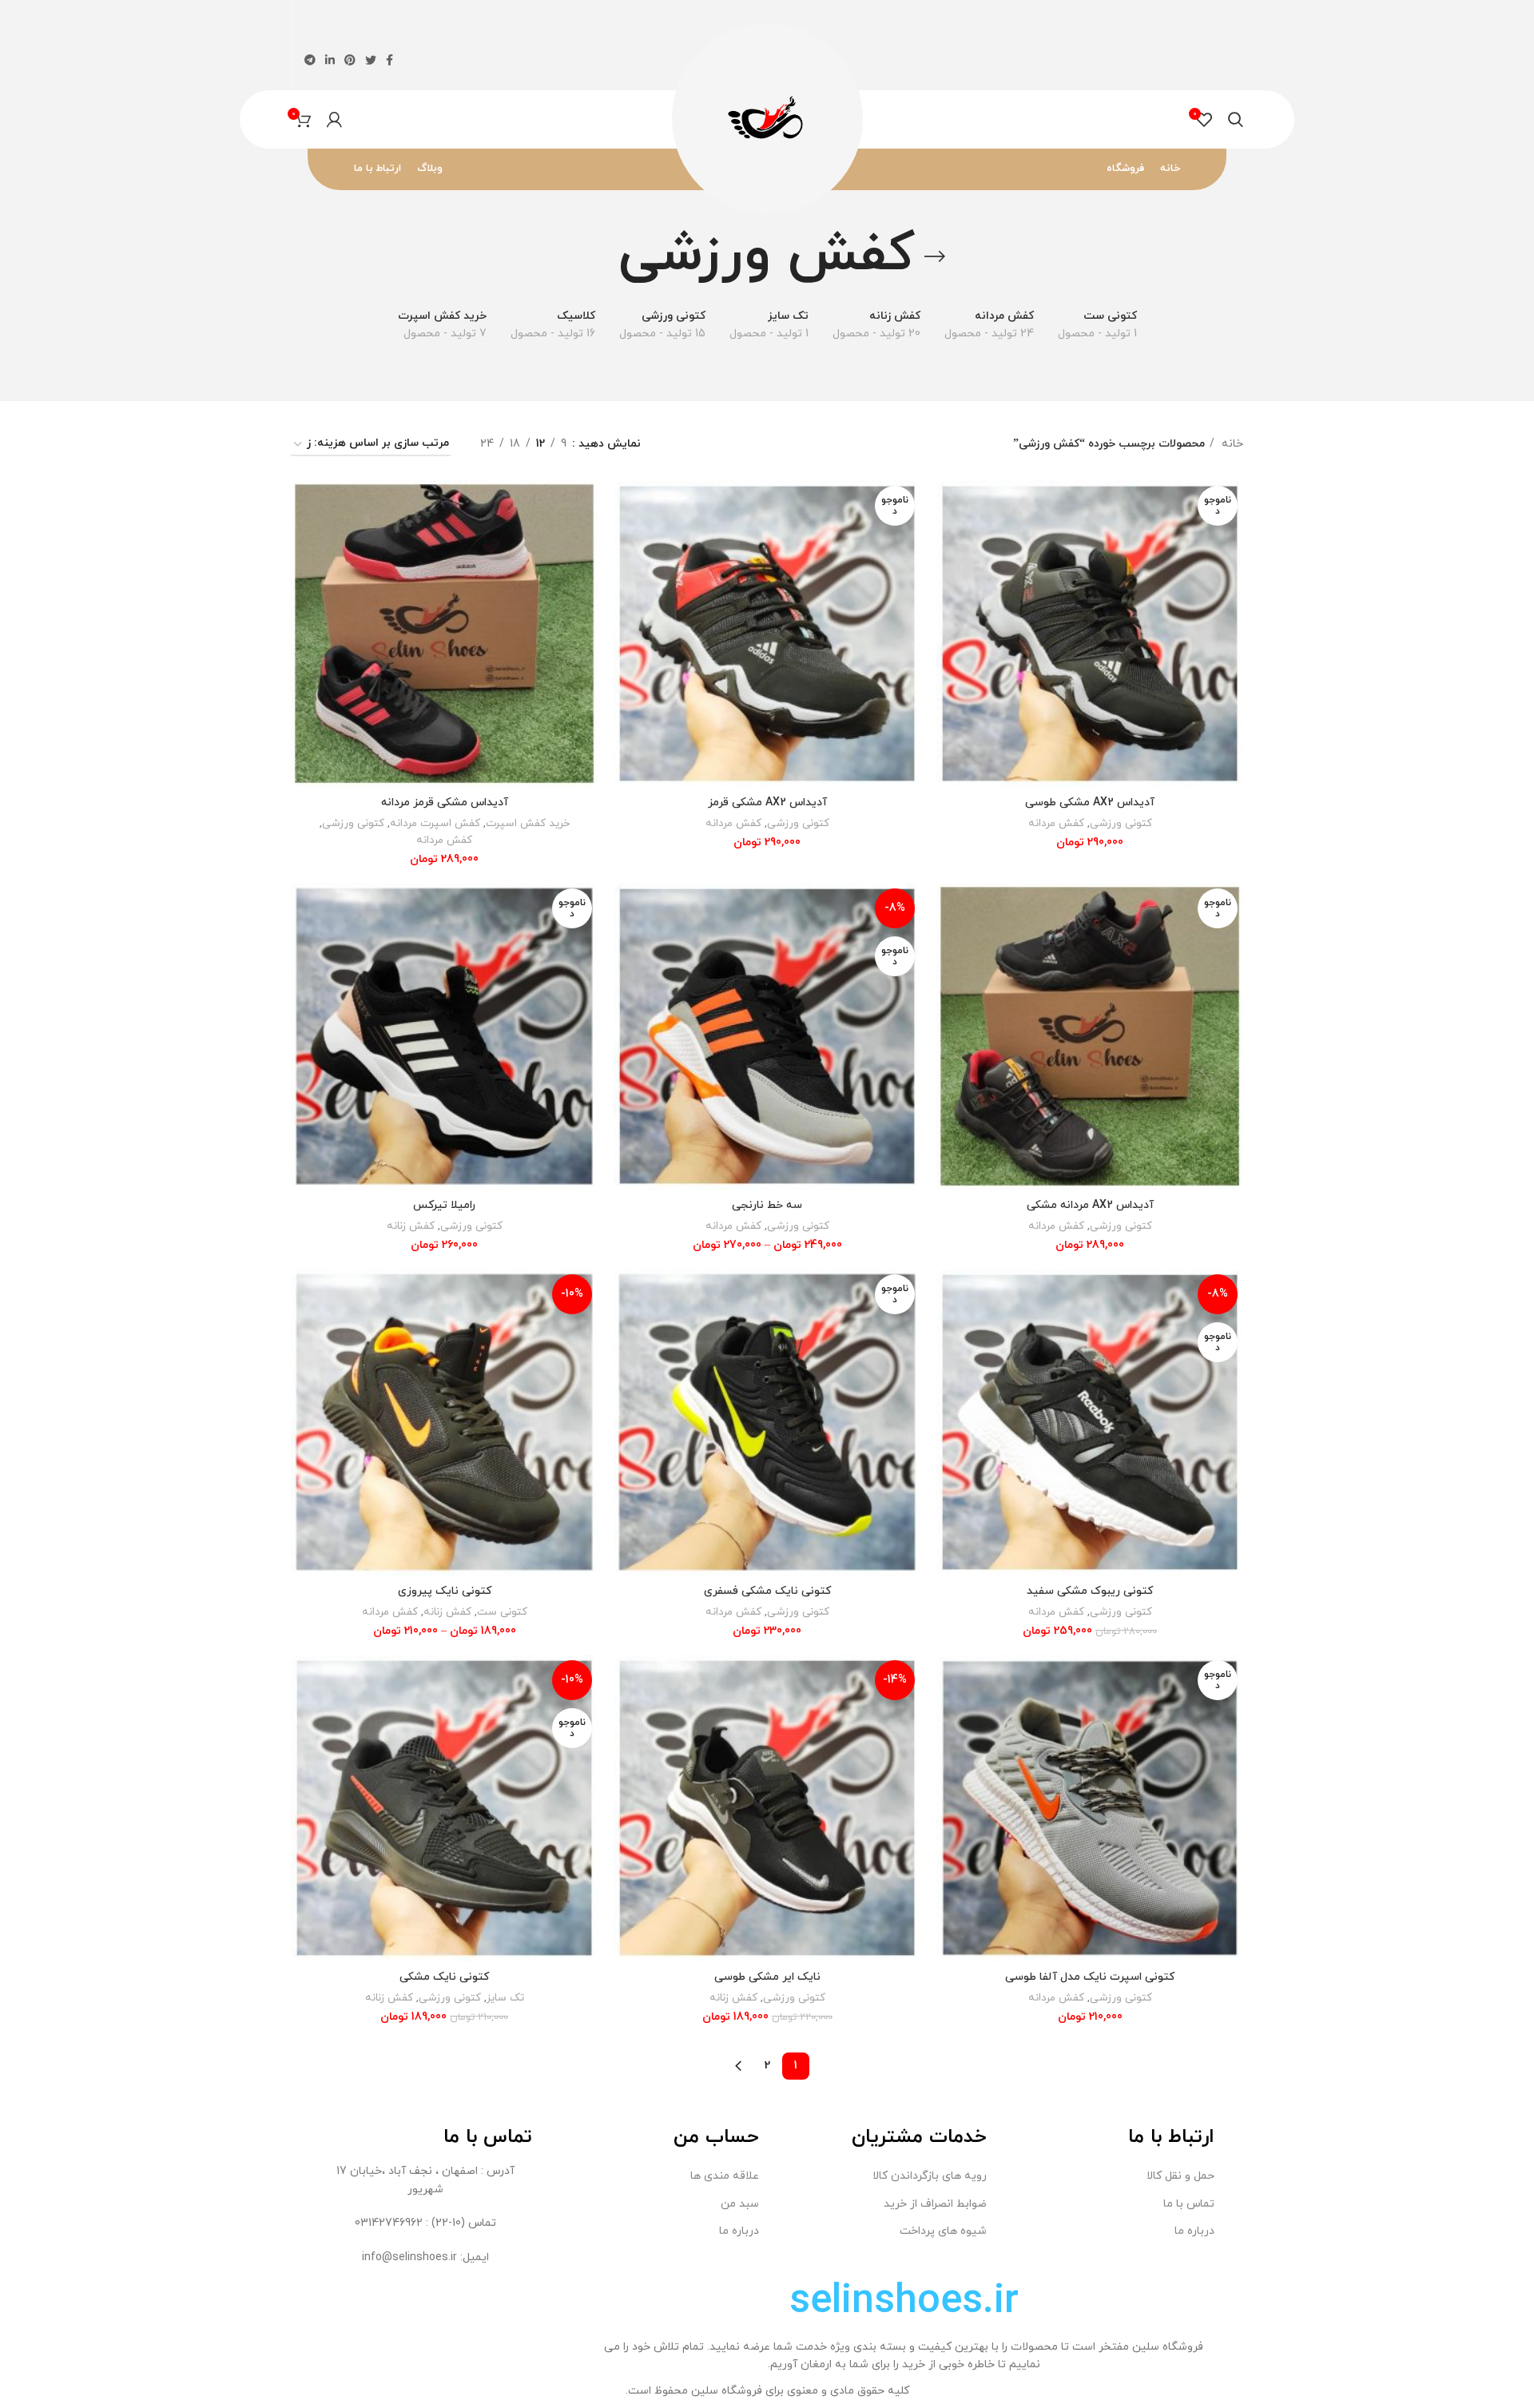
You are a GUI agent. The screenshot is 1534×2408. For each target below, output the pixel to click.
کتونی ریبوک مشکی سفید (1090, 1591)
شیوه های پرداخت (943, 2231)
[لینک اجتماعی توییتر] (371, 60)
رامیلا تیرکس (444, 1205)
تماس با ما (1189, 2204)
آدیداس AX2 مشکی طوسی (1090, 803)
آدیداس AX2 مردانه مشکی (1090, 1205)
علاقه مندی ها (725, 2176)
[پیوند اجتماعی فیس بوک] (389, 60)
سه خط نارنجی (767, 1205)
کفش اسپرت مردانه (435, 823)
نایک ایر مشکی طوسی (767, 1977)
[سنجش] (948, 506)
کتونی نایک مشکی (444, 1977)
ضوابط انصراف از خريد (935, 2204)
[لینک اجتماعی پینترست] (350, 60)
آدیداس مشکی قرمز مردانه (445, 803)
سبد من (740, 2204)
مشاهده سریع (948, 542)
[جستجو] (1236, 120)
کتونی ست (502, 1612)
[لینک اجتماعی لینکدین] (330, 60)
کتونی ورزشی (1121, 823)
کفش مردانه (1056, 823)
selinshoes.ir (904, 2302)
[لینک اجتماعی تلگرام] (310, 60)
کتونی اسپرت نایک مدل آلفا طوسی (1090, 1977)
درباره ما (1194, 2231)
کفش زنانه (411, 1226)
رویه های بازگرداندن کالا (930, 2176)
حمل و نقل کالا (1180, 2176)
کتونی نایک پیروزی (445, 1591)
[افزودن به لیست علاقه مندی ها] (948, 578)
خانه (1231, 444)
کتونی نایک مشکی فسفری (767, 1591)
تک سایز (505, 1998)
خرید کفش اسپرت (528, 823)
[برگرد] (935, 256)
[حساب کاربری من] (334, 120)
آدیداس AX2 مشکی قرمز (767, 803)
